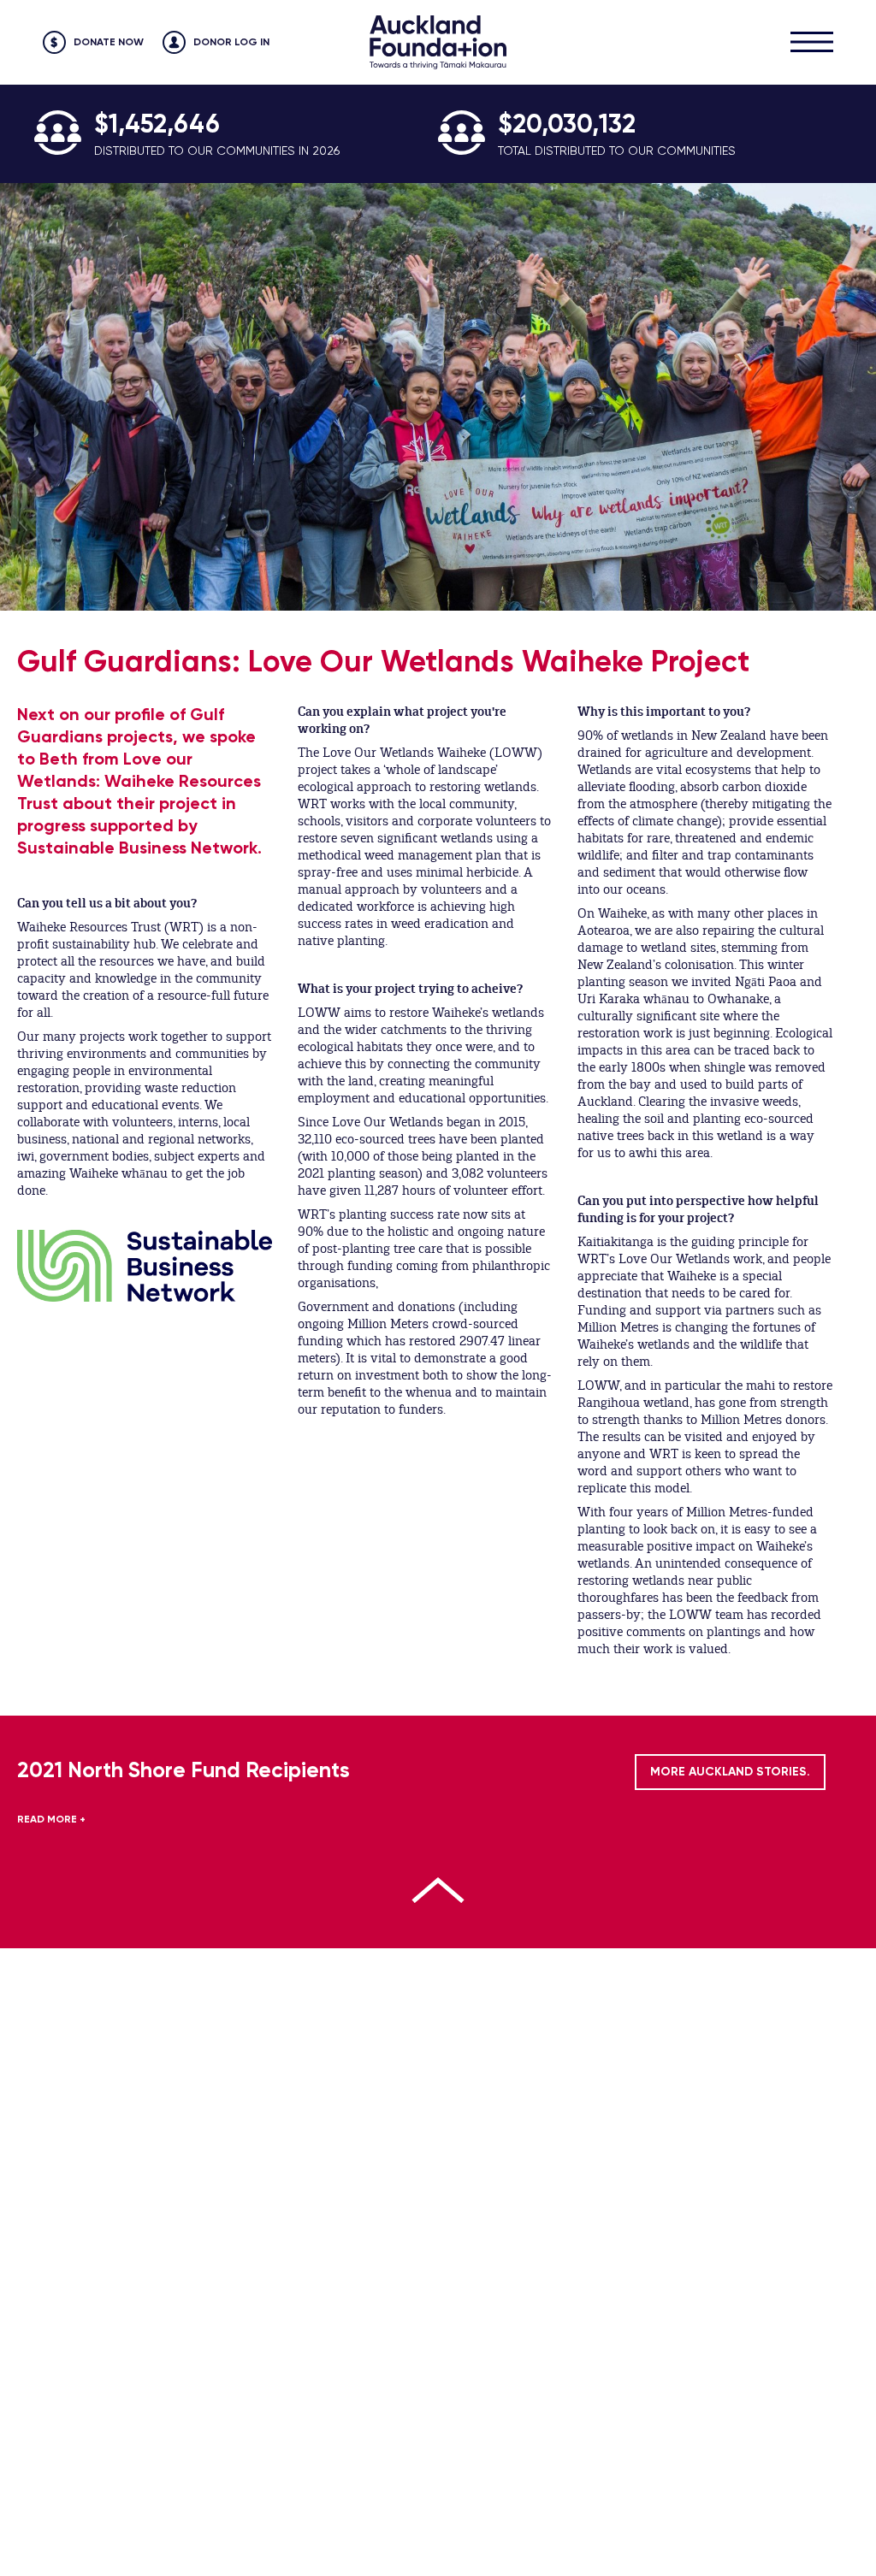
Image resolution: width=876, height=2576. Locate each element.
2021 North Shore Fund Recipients (183, 1770)
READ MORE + (51, 1819)
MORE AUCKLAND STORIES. (730, 1772)
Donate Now (109, 42)
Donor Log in (231, 42)
